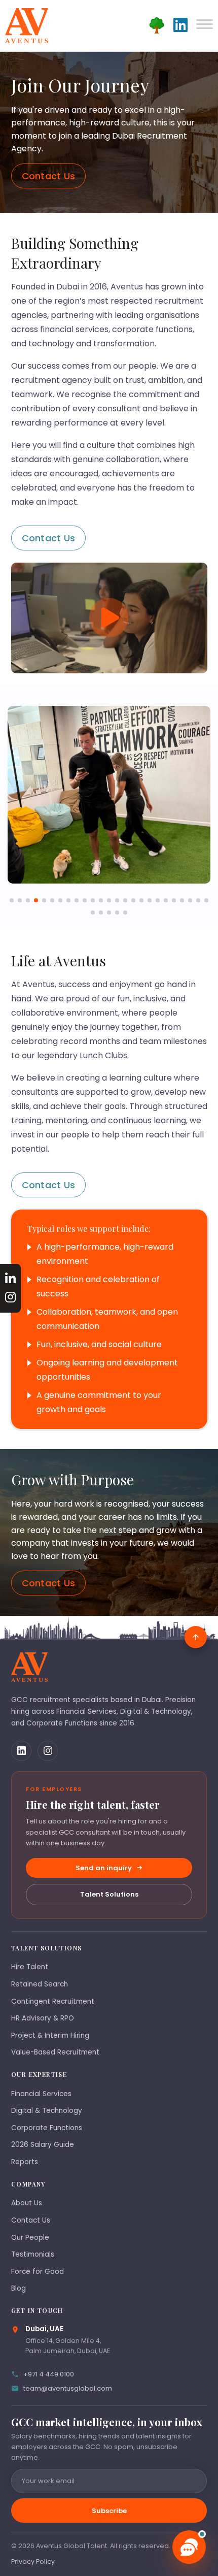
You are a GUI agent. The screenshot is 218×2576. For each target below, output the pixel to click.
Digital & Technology (47, 2111)
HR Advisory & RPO (43, 2018)
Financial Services (41, 2094)
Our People (30, 2238)
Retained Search (40, 1984)
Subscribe (109, 2511)
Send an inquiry (104, 1868)
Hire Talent (30, 1967)
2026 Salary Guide (43, 2145)
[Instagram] (48, 1751)
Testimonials (33, 2254)
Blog (19, 2288)
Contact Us (49, 176)
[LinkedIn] (21, 1751)
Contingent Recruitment (53, 2001)
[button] (12, 900)
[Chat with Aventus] (189, 2547)
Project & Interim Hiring (50, 2035)
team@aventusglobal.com (68, 2388)
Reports (25, 2162)
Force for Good (38, 2272)
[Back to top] (196, 1637)
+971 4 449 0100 (49, 2374)
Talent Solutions (109, 1894)
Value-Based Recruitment (55, 2052)
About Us (27, 2203)
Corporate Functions (47, 2128)
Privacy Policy (33, 2562)
